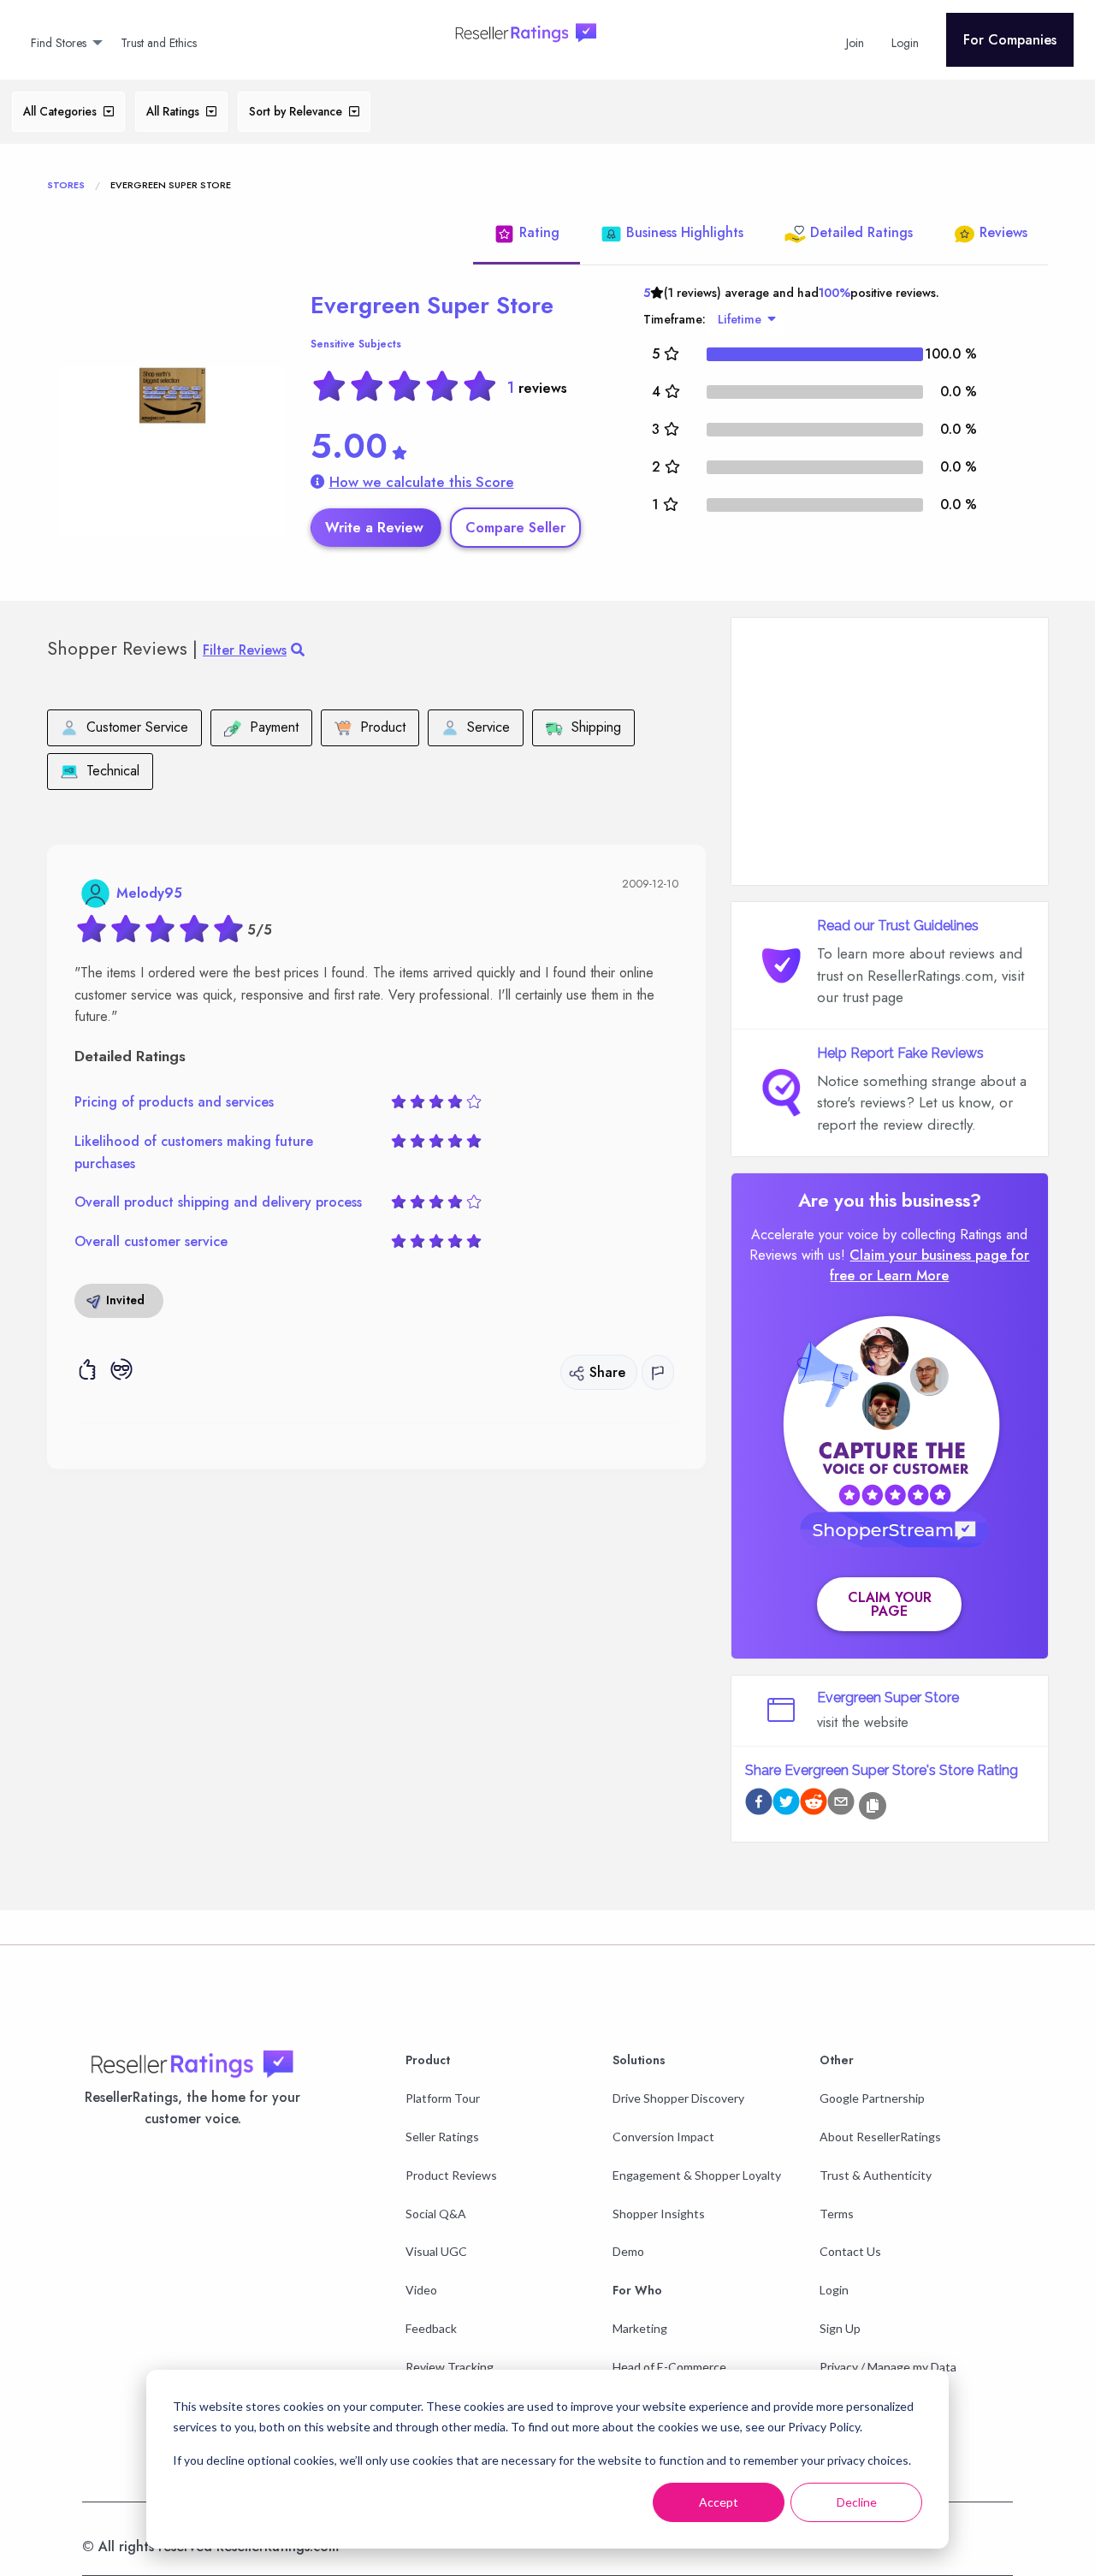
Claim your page (890, 1604)
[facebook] (759, 1804)
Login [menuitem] (905, 43)
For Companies (1010, 40)
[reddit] (814, 1804)
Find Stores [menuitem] (59, 43)
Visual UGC (436, 2251)
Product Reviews (451, 2175)
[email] (841, 1804)
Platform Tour (443, 2098)
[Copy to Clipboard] (873, 1806)
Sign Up (840, 2328)
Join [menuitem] (855, 43)
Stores (66, 185)
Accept (719, 2502)
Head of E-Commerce (669, 2367)
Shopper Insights (659, 2214)
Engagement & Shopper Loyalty (697, 2175)
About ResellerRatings (880, 2137)
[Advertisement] (890, 751)
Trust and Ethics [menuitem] (159, 43)
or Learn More (904, 1276)
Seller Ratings (442, 2137)
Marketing (640, 2328)
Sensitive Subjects (356, 344)
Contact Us (850, 2251)
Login (834, 2290)
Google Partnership (872, 2098)
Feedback (431, 2328)
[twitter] (786, 1804)
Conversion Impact (663, 2137)
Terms (837, 2214)
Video (421, 2290)
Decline (857, 2502)
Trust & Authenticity (876, 2175)
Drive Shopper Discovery (678, 2098)
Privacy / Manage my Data (888, 2367)
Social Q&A (436, 2214)
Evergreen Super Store (432, 305)
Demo (628, 2251)
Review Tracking (450, 2367)
